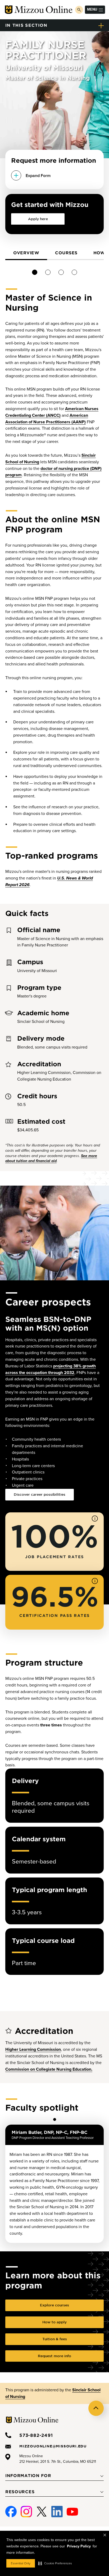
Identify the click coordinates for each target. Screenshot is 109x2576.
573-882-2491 (36, 2435)
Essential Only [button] (21, 2563)
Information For (28, 2475)
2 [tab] (48, 272)
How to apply (54, 2322)
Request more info (54, 2356)
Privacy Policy (79, 2546)
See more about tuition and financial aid (51, 1158)
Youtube (72, 2509)
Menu (92, 9)
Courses (66, 253)
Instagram (26, 2509)
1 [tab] (35, 272)
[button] (55, 2563)
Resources (20, 2492)
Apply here (38, 219)
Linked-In (57, 2512)
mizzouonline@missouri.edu (53, 2446)
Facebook (11, 2509)
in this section (26, 25)
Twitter (42, 2509)
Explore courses (54, 2305)
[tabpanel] (26, 253)
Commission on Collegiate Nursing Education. (49, 2069)
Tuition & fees (55, 2339)
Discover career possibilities (40, 1494)
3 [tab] (61, 272)
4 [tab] (74, 272)
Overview (26, 253)
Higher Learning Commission (33, 2049)
